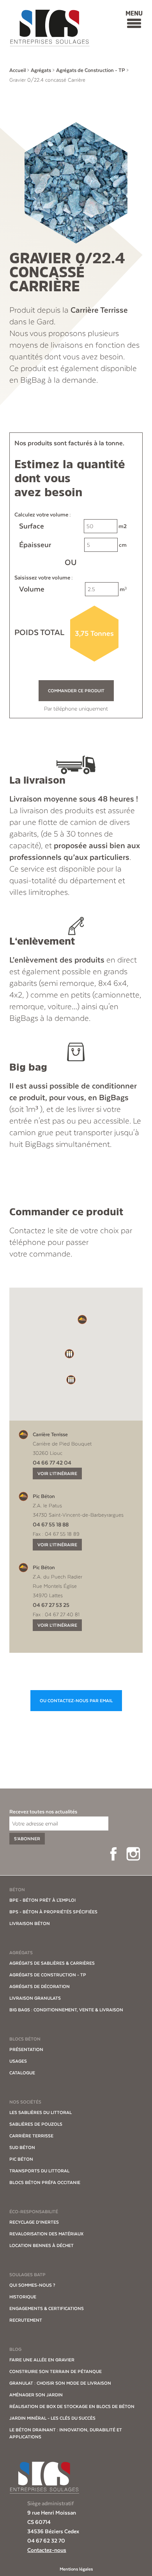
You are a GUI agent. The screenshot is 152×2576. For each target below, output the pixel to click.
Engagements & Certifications (47, 2308)
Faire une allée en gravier (42, 2360)
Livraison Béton (30, 1923)
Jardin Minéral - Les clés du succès (52, 2418)
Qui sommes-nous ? (32, 2285)
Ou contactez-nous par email (76, 1701)
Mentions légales (76, 2569)
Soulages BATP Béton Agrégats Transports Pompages (49, 28)
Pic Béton (21, 2159)
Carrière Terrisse (31, 2136)
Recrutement (26, 2320)
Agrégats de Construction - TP (48, 1975)
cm (73, 545)
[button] (82, 1319)
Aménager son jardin (36, 2395)
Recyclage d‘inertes (34, 2222)
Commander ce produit (76, 691)
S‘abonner (27, 1839)
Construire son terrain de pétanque (56, 2371)
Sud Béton (22, 2147)
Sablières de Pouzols (36, 2124)
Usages (18, 2061)
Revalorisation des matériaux (46, 2234)
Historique (23, 2297)
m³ (73, 589)
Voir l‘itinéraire (57, 1473)
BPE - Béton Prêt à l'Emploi (42, 1900)
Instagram (133, 1854)
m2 (73, 526)
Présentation (26, 2049)
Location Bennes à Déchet (42, 2245)
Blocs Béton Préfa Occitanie (45, 2182)
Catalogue (22, 2073)
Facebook (113, 1854)
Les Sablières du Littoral (41, 2112)
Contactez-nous (47, 2550)
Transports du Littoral (39, 2171)
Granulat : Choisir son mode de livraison (60, 2383)
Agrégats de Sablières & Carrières (52, 1963)
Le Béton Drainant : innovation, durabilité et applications (66, 2433)
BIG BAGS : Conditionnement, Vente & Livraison (66, 2010)
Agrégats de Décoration (40, 1986)
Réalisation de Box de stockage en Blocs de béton (72, 2406)
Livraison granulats (35, 1998)
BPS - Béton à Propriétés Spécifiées (53, 1912)
